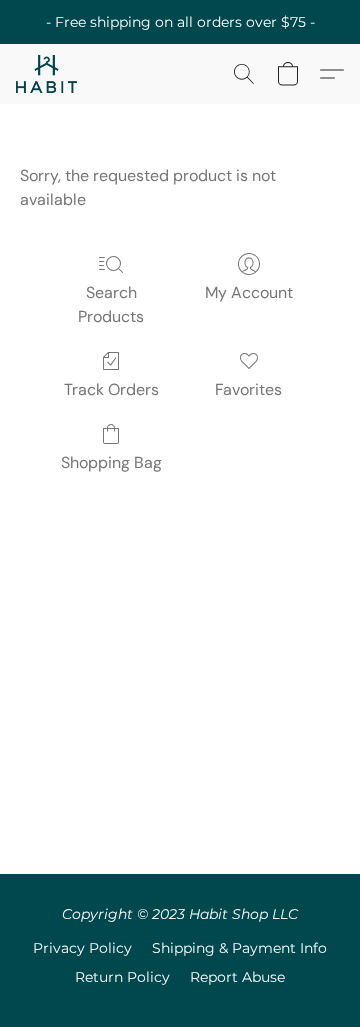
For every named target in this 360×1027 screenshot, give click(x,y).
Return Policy (122, 977)
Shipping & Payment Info (239, 948)
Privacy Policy (82, 948)
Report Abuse (237, 977)
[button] (48, 74)
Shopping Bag (111, 462)
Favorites (248, 389)
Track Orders (111, 389)
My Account (249, 292)
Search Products (111, 304)
